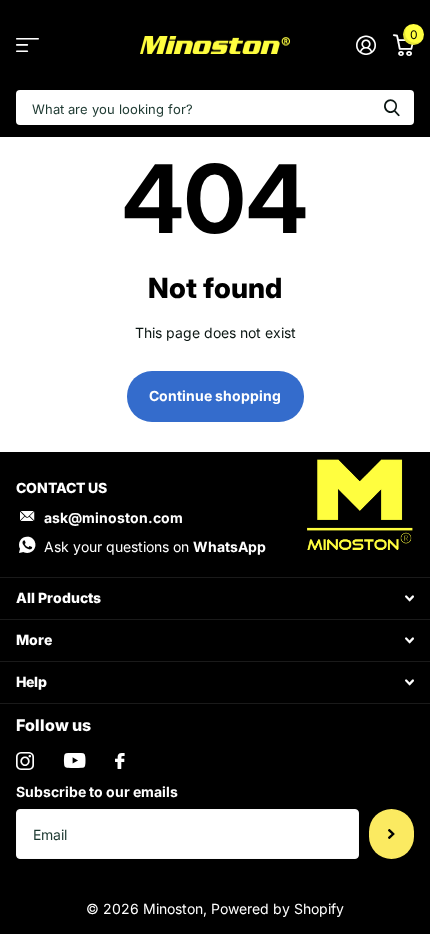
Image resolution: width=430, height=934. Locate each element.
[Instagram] (25, 761)
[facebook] (120, 761)
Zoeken (392, 107)
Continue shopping (215, 395)
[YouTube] (74, 760)
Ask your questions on (155, 546)
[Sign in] (365, 45)
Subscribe (391, 834)
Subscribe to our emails (97, 791)
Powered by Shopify (277, 908)
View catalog (27, 45)
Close (215, 598)
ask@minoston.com (113, 517)
